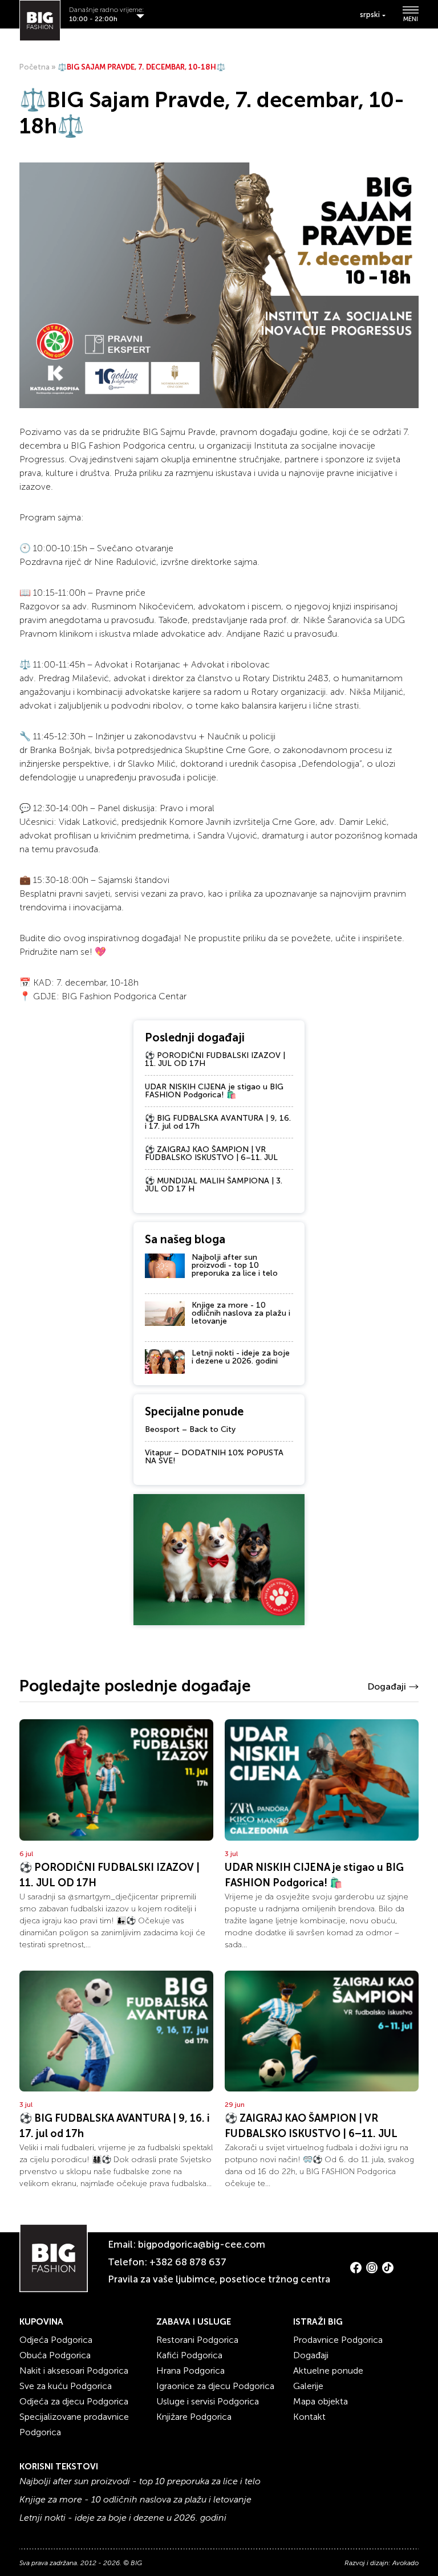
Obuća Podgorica (55, 2355)
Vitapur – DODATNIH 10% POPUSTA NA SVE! (214, 1457)
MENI (411, 19)
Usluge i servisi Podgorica (208, 2401)
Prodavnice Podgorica (338, 2340)
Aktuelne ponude (328, 2371)
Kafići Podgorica (189, 2355)
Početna (35, 67)
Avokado (405, 2563)
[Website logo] (40, 21)
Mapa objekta (321, 2401)
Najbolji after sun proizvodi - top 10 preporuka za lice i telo (235, 1265)
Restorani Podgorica (197, 2340)
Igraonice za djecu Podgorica (215, 2386)
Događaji (387, 1686)
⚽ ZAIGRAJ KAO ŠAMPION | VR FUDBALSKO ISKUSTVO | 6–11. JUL (211, 1153)
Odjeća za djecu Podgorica (74, 2401)
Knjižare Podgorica (194, 2417)
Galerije (308, 2386)
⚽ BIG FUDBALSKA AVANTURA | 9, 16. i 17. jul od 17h (218, 1122)
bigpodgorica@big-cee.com (202, 2244)
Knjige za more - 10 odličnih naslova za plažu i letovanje (241, 1313)
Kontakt (309, 2417)
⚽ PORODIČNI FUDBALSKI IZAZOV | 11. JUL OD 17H (215, 1059)
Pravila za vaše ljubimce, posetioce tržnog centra (219, 2279)
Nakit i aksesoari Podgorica (74, 2371)
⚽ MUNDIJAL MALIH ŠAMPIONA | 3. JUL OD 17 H (214, 1185)
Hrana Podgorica (190, 2371)
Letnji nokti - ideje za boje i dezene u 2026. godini (241, 1357)
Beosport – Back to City (190, 1429)
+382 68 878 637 (188, 2262)
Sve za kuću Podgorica (66, 2386)
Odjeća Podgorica (56, 2340)
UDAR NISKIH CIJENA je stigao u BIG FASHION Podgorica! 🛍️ (214, 1091)
